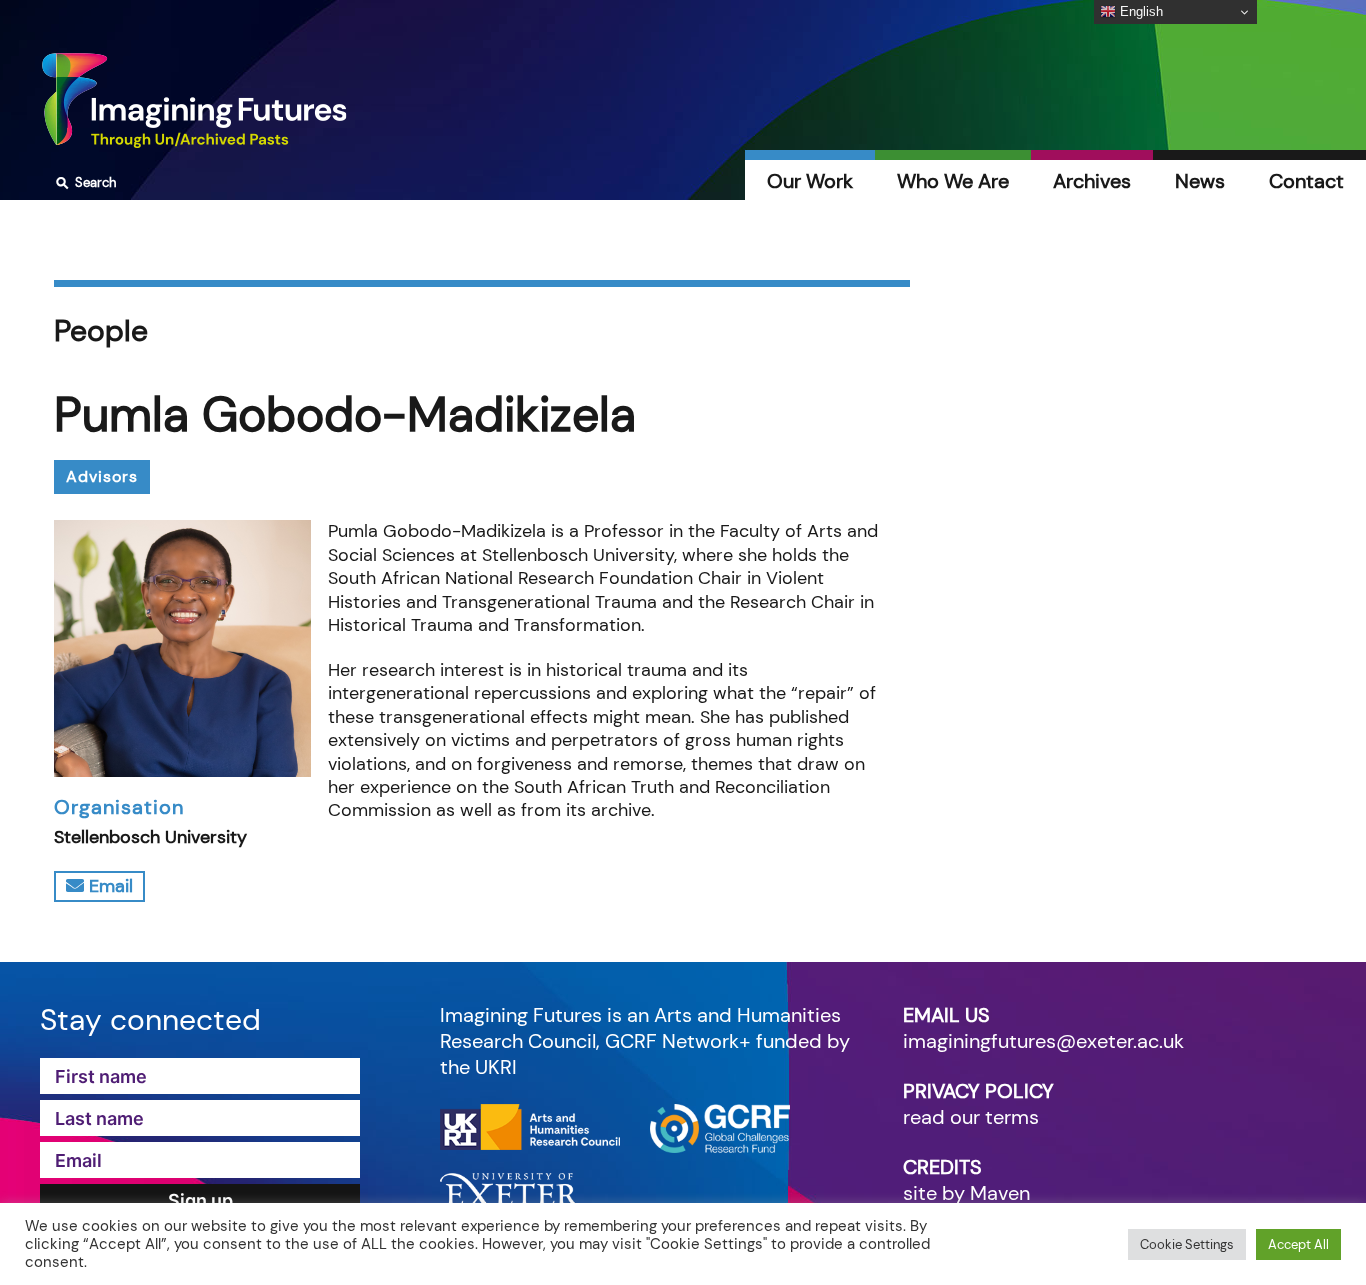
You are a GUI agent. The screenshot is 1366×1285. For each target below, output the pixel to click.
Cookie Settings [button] (1187, 1244)
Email (108, 886)
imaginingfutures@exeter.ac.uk (1043, 1041)
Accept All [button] (1298, 1244)
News (1200, 181)
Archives (1092, 181)
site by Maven (966, 1193)
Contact (1306, 181)
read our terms (971, 1117)
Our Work (810, 181)
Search (83, 183)
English (1139, 11)
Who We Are (953, 181)
